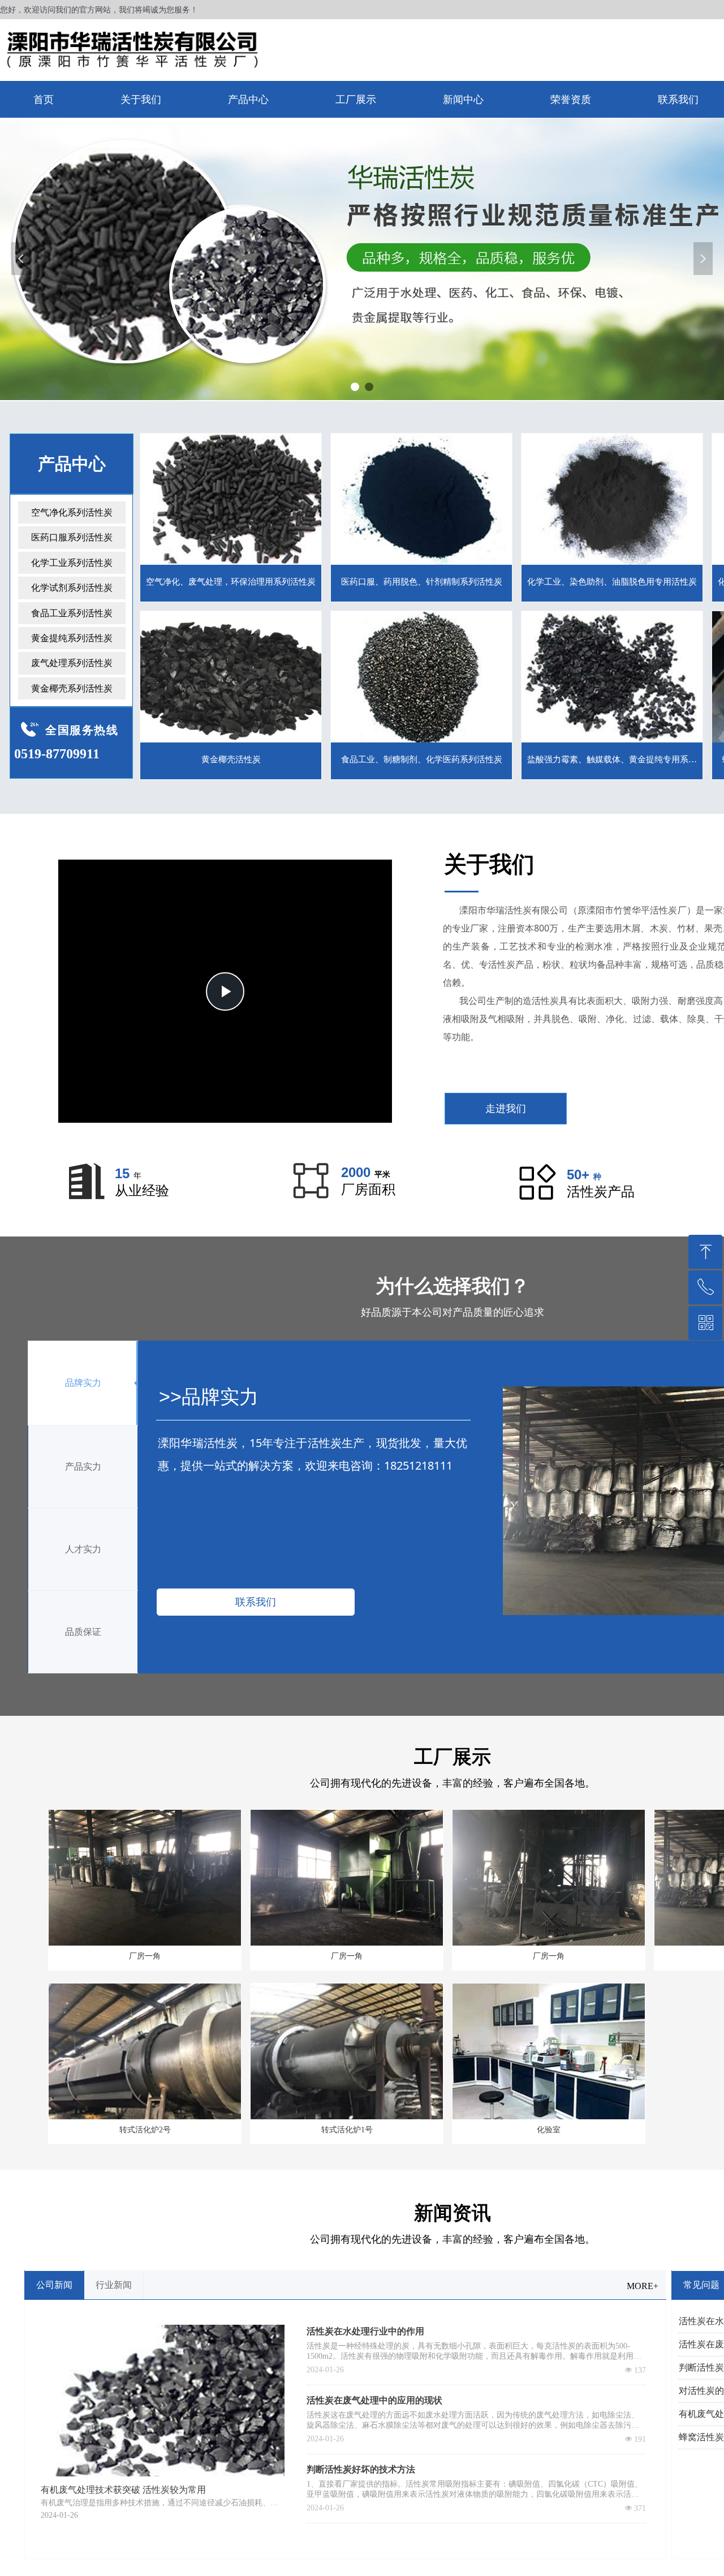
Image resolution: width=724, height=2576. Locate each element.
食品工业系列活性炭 (72, 613)
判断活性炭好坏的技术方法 (361, 2469)
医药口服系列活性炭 (72, 537)
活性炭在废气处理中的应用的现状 (374, 2400)
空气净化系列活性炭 (72, 512)
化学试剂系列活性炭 (72, 588)
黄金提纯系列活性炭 (72, 638)
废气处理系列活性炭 (72, 663)
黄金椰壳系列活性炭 (72, 688)
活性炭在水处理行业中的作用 (365, 2331)
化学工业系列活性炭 (72, 563)
